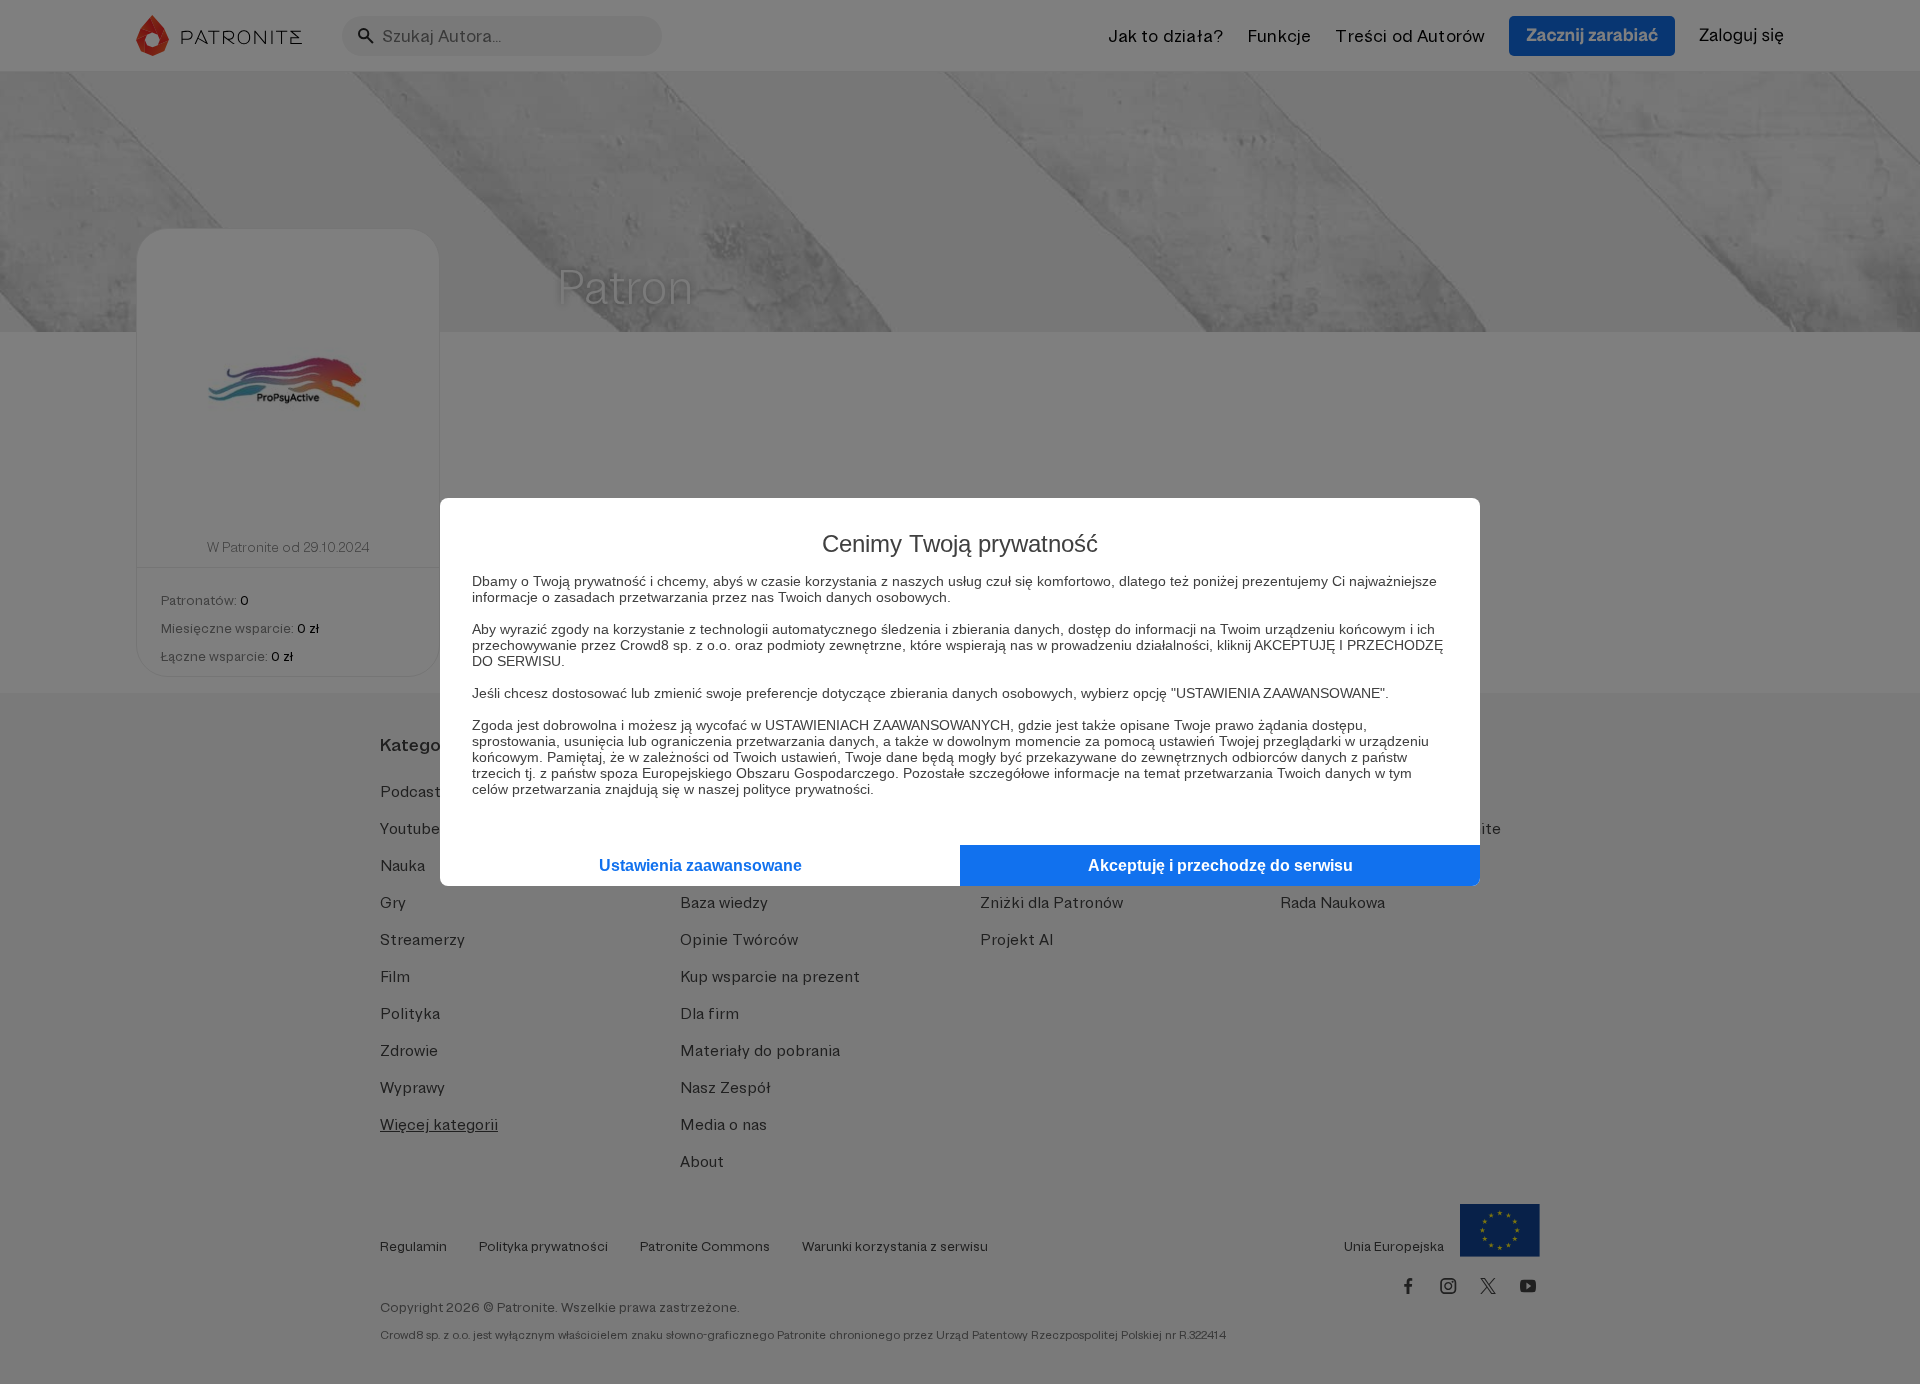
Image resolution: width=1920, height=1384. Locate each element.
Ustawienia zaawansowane (700, 865)
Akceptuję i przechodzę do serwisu (1220, 865)
